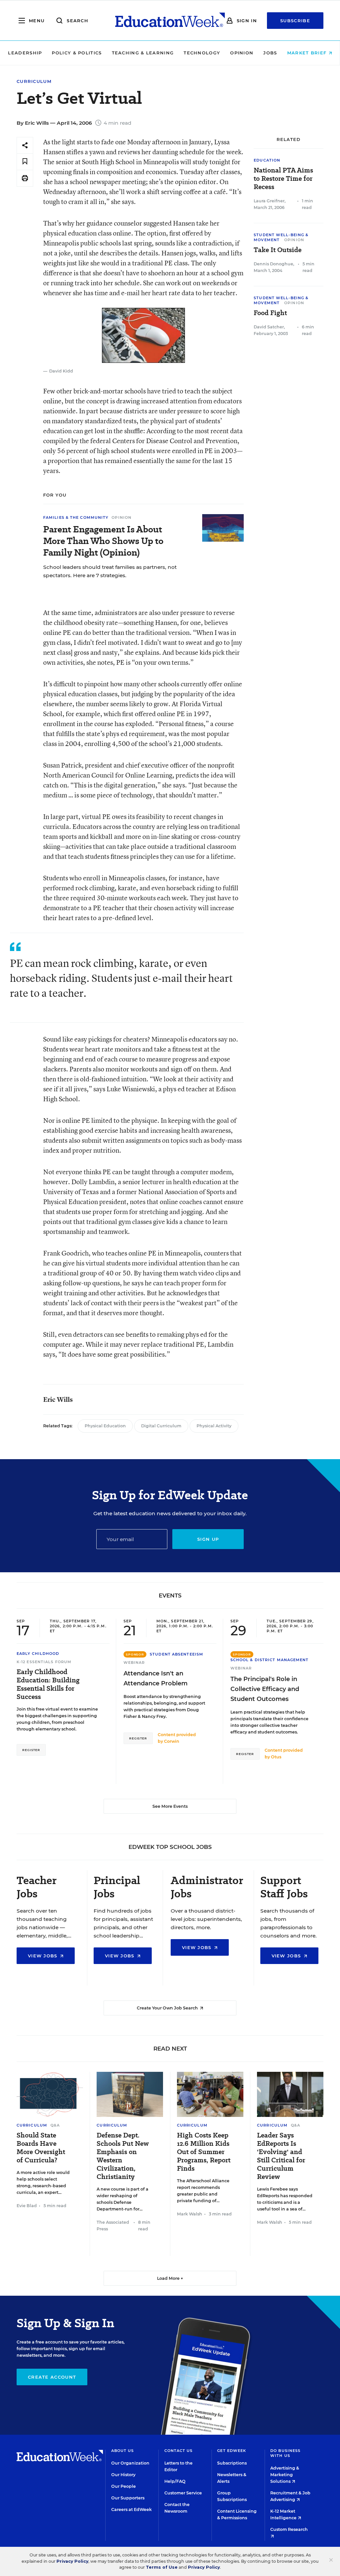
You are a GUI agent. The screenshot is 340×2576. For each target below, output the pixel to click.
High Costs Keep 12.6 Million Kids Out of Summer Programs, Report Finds (204, 2152)
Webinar (134, 1662)
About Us (123, 2451)
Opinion (242, 53)
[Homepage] (170, 21)
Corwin (172, 1741)
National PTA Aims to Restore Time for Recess (283, 179)
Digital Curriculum (161, 1426)
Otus (276, 1757)
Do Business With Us (285, 2453)
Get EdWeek (232, 2451)
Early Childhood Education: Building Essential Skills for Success (48, 1684)
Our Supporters (128, 2498)
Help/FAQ (175, 2481)
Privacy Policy (72, 2561)
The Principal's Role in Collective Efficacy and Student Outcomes (265, 1689)
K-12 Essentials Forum (44, 1662)
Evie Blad (27, 2206)
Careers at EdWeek (131, 2509)
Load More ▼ (170, 2278)
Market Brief (308, 53)
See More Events (170, 1806)
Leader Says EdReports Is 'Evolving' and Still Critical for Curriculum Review (281, 2156)
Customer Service (183, 2493)
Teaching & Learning (143, 53)
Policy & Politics (77, 53)
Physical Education (105, 1426)
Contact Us (179, 2451)
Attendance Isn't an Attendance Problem (156, 1678)
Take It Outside (278, 250)
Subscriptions (232, 2463)
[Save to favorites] (25, 162)
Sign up (208, 1539)
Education (267, 160)
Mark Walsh (190, 2214)
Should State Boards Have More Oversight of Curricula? (41, 2148)
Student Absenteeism (176, 1654)
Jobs (270, 53)
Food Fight (270, 313)
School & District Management (270, 1660)
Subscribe (295, 21)
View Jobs (43, 1956)
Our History (123, 2475)
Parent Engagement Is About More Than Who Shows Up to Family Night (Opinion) (103, 541)
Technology (202, 53)
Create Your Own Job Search (168, 2008)
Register (31, 1750)
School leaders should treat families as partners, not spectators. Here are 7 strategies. (110, 571)
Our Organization (130, 2463)
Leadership (25, 53)
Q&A (55, 2125)
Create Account (52, 2377)
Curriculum (34, 81)
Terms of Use (162, 2567)
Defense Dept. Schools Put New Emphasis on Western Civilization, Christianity (123, 2156)
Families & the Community (76, 517)
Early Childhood (38, 1654)
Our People (124, 2486)
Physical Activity (214, 1426)
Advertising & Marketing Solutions (285, 2475)
